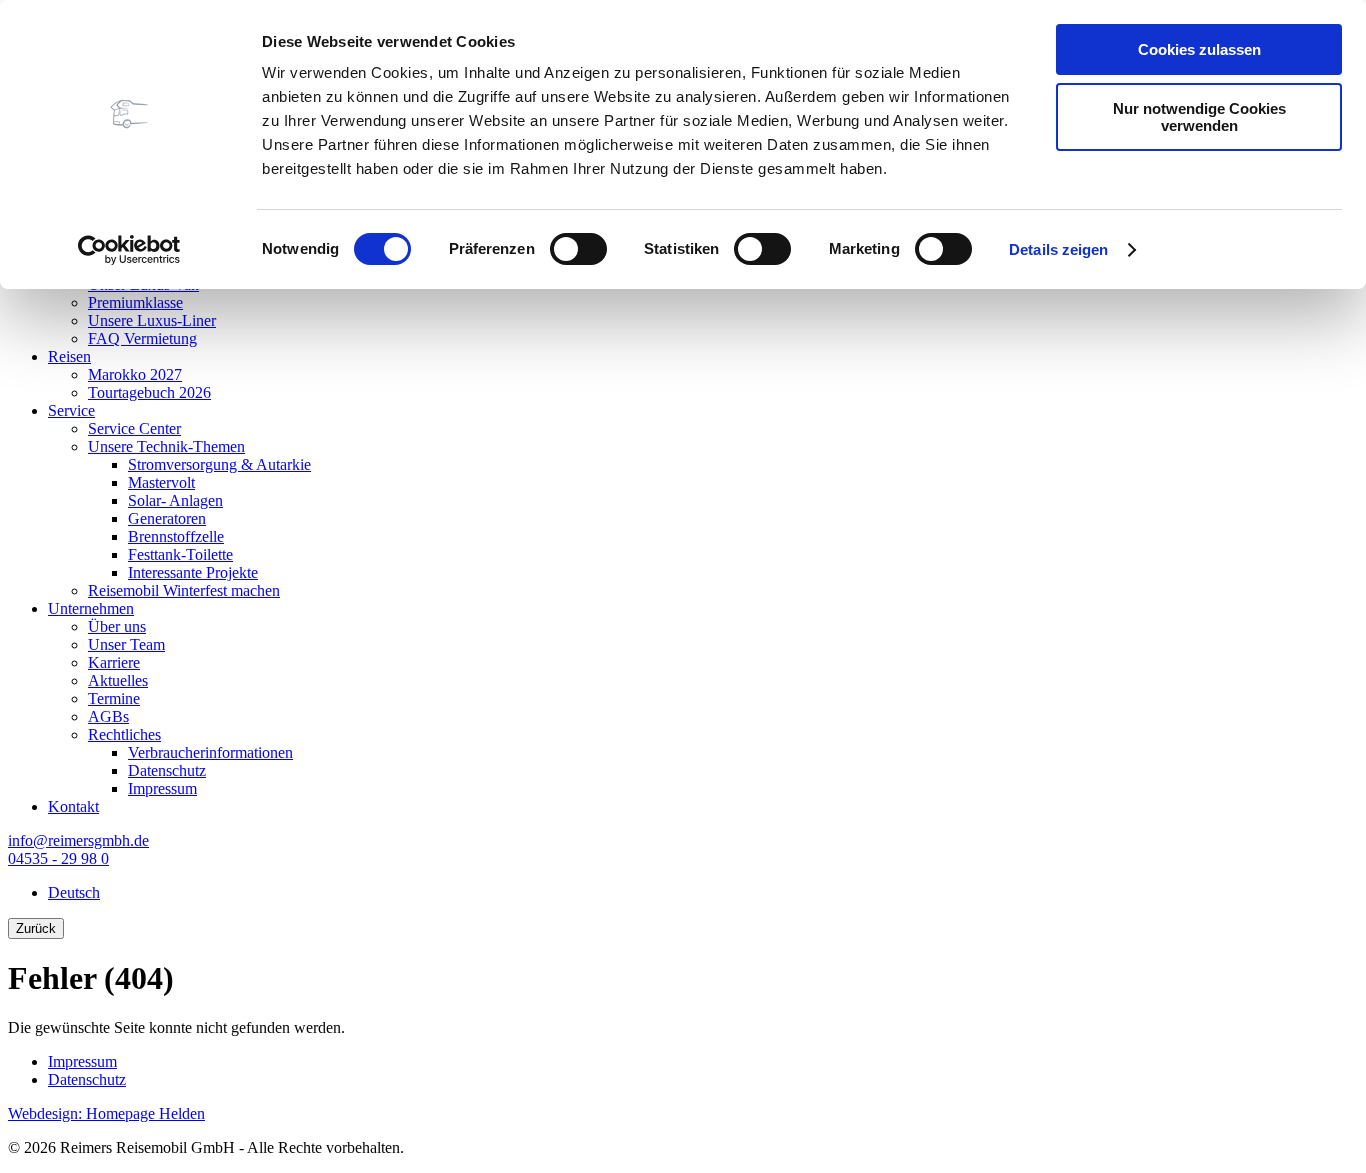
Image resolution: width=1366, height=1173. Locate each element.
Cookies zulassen (1199, 49)
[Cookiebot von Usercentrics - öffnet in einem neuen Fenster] (129, 250)
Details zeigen (1058, 249)
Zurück (36, 928)
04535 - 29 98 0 (58, 858)
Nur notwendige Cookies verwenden (1199, 117)
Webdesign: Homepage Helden (106, 1113)
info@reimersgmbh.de (78, 840)
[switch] (578, 249)
